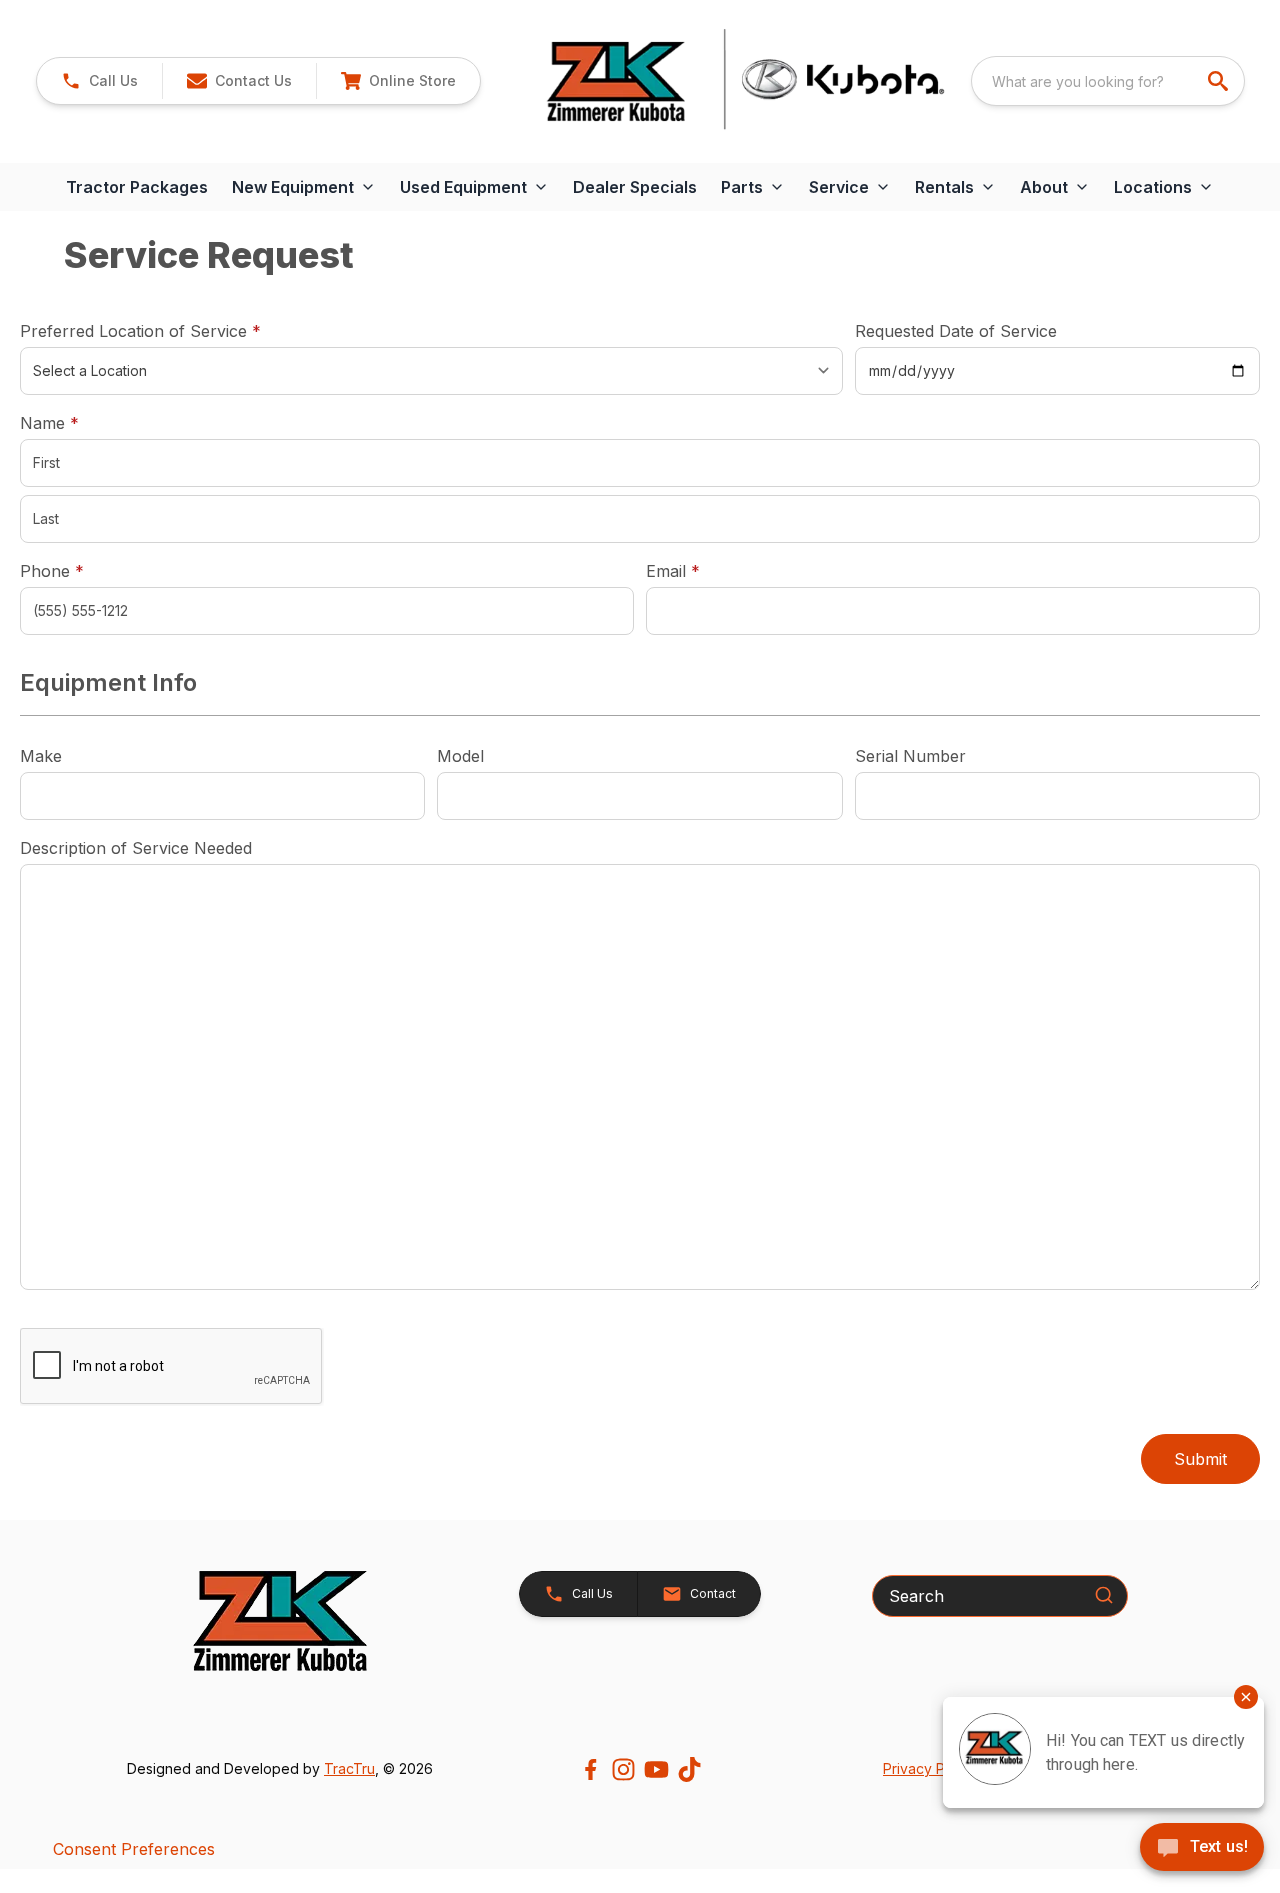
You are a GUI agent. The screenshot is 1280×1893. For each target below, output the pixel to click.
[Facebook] (590, 1769)
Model (460, 756)
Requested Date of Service (956, 331)
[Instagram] (623, 1769)
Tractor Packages (137, 187)
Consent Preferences (134, 1849)
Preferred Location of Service (171, 330)
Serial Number (910, 756)
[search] (1220, 81)
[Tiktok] (689, 1769)
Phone (52, 571)
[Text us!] (1202, 1849)
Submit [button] (1200, 1459)
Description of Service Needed (136, 848)
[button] (99, 81)
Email (704, 570)
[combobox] (1108, 81)
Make (41, 756)
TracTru (349, 1768)
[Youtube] (656, 1769)
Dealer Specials (635, 187)
